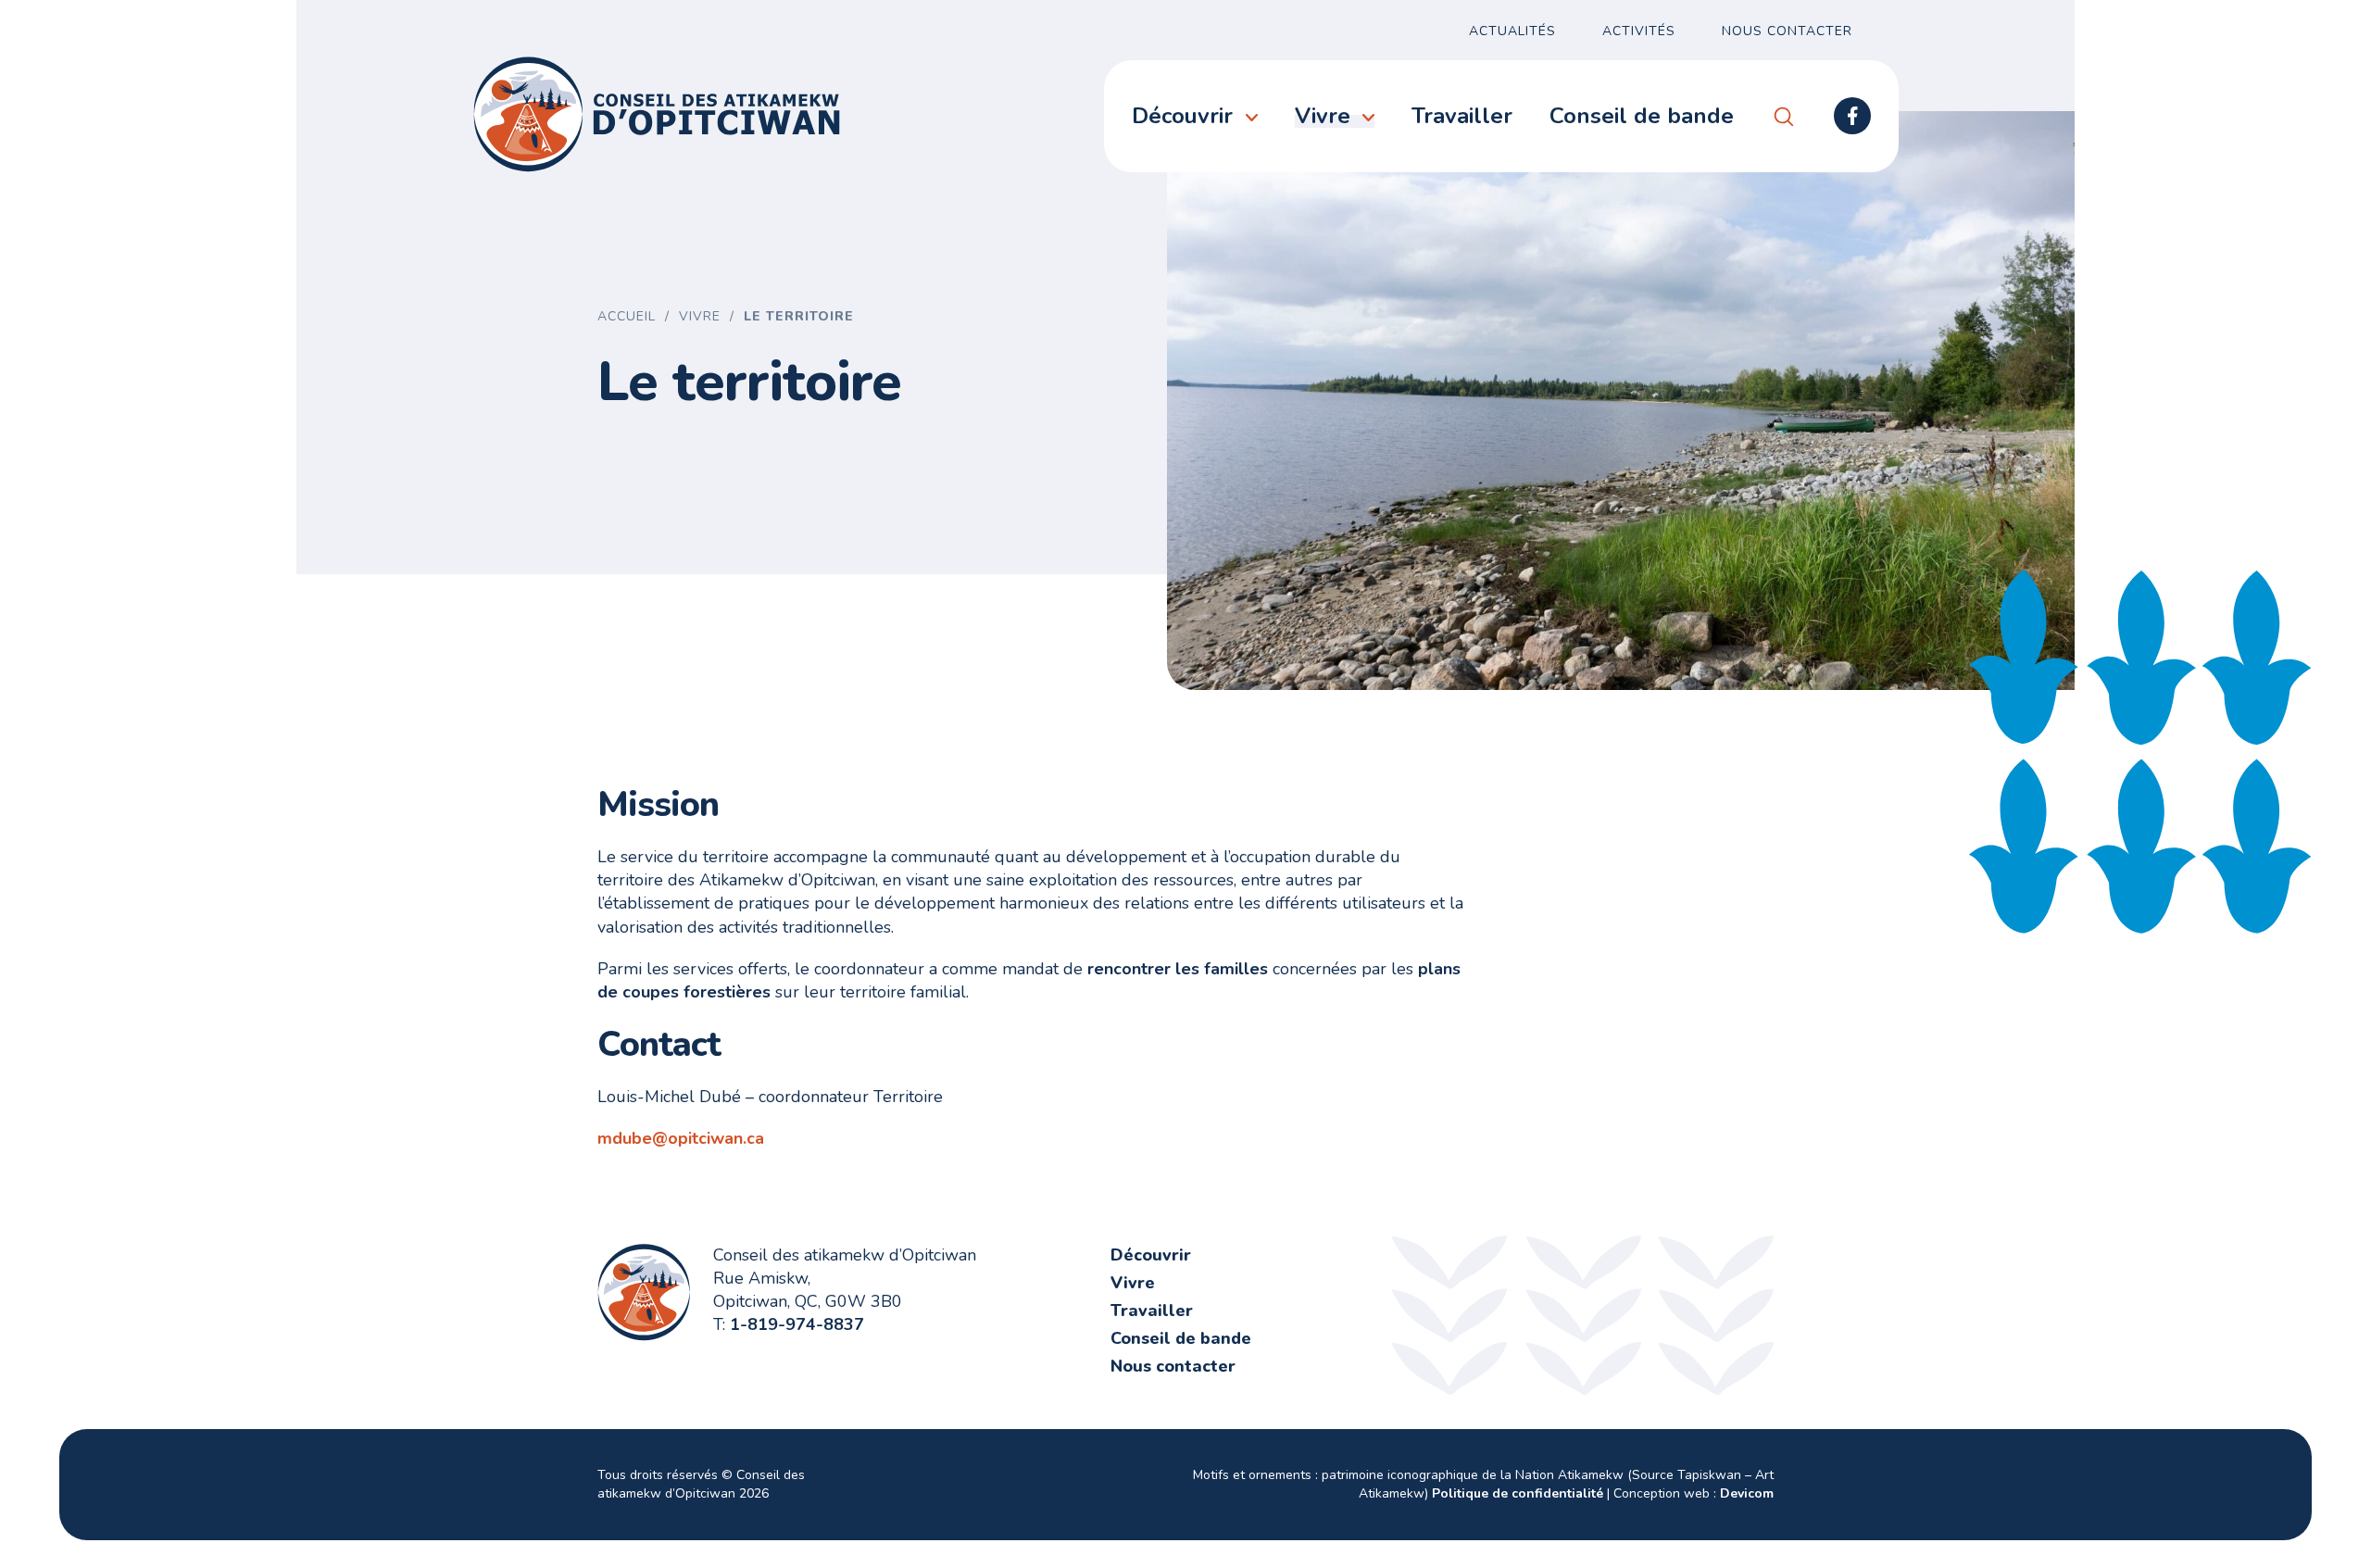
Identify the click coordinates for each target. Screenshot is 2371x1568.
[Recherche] (1784, 117)
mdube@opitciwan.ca (681, 1138)
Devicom (1747, 1493)
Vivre (1323, 116)
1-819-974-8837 (797, 1324)
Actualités (1512, 31)
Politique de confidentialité (1518, 1493)
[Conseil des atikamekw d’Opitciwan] (658, 114)
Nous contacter (1787, 31)
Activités (1639, 31)
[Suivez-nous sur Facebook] (1852, 116)
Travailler (1462, 116)
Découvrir (1182, 116)
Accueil (627, 316)
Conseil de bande (1642, 116)
